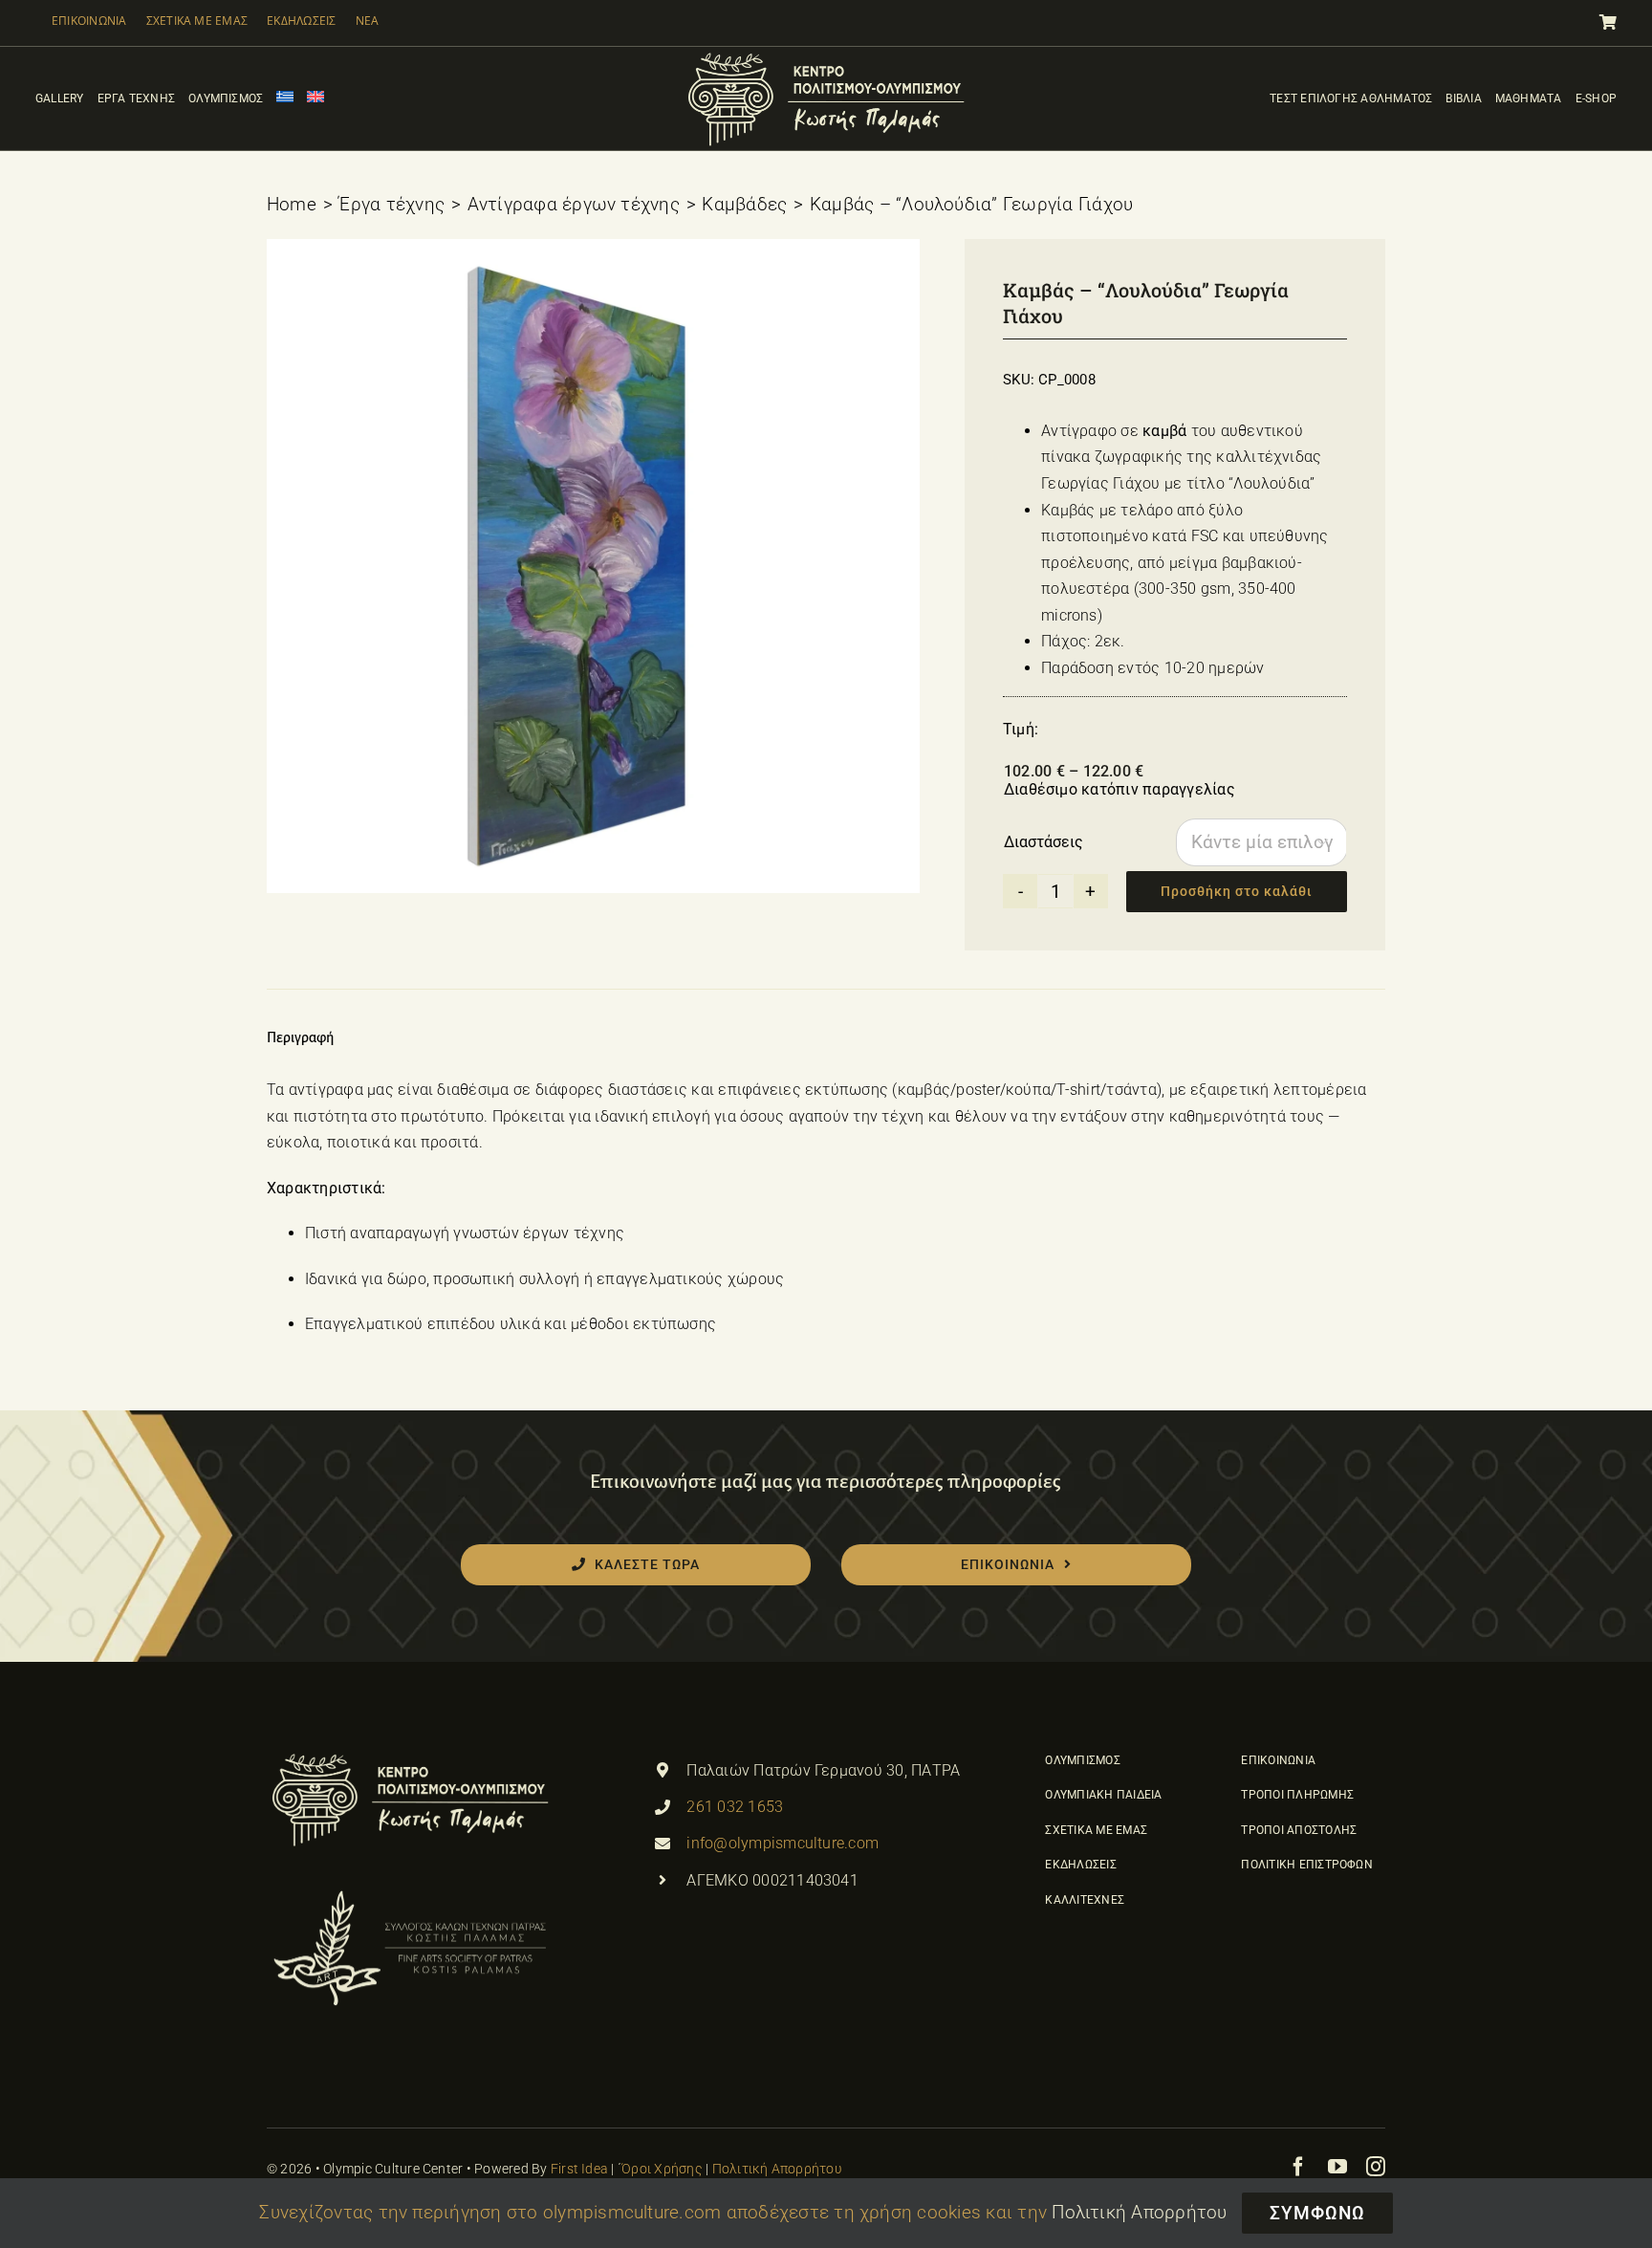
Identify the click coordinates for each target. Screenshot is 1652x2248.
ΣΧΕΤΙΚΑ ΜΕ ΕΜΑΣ (197, 21)
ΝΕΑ (368, 21)
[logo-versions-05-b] (826, 54)
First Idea (579, 2169)
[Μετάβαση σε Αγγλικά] (315, 98)
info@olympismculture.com (783, 1843)
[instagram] (1376, 2167)
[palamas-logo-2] (410, 1892)
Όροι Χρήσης (662, 2169)
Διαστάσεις (1043, 842)
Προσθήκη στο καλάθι (1237, 891)
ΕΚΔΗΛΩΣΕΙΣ (301, 21)
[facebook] (1298, 2167)
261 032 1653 (735, 1807)
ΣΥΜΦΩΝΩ (1317, 2213)
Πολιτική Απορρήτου (777, 2169)
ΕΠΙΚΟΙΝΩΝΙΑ (89, 21)
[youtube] (1337, 2167)
